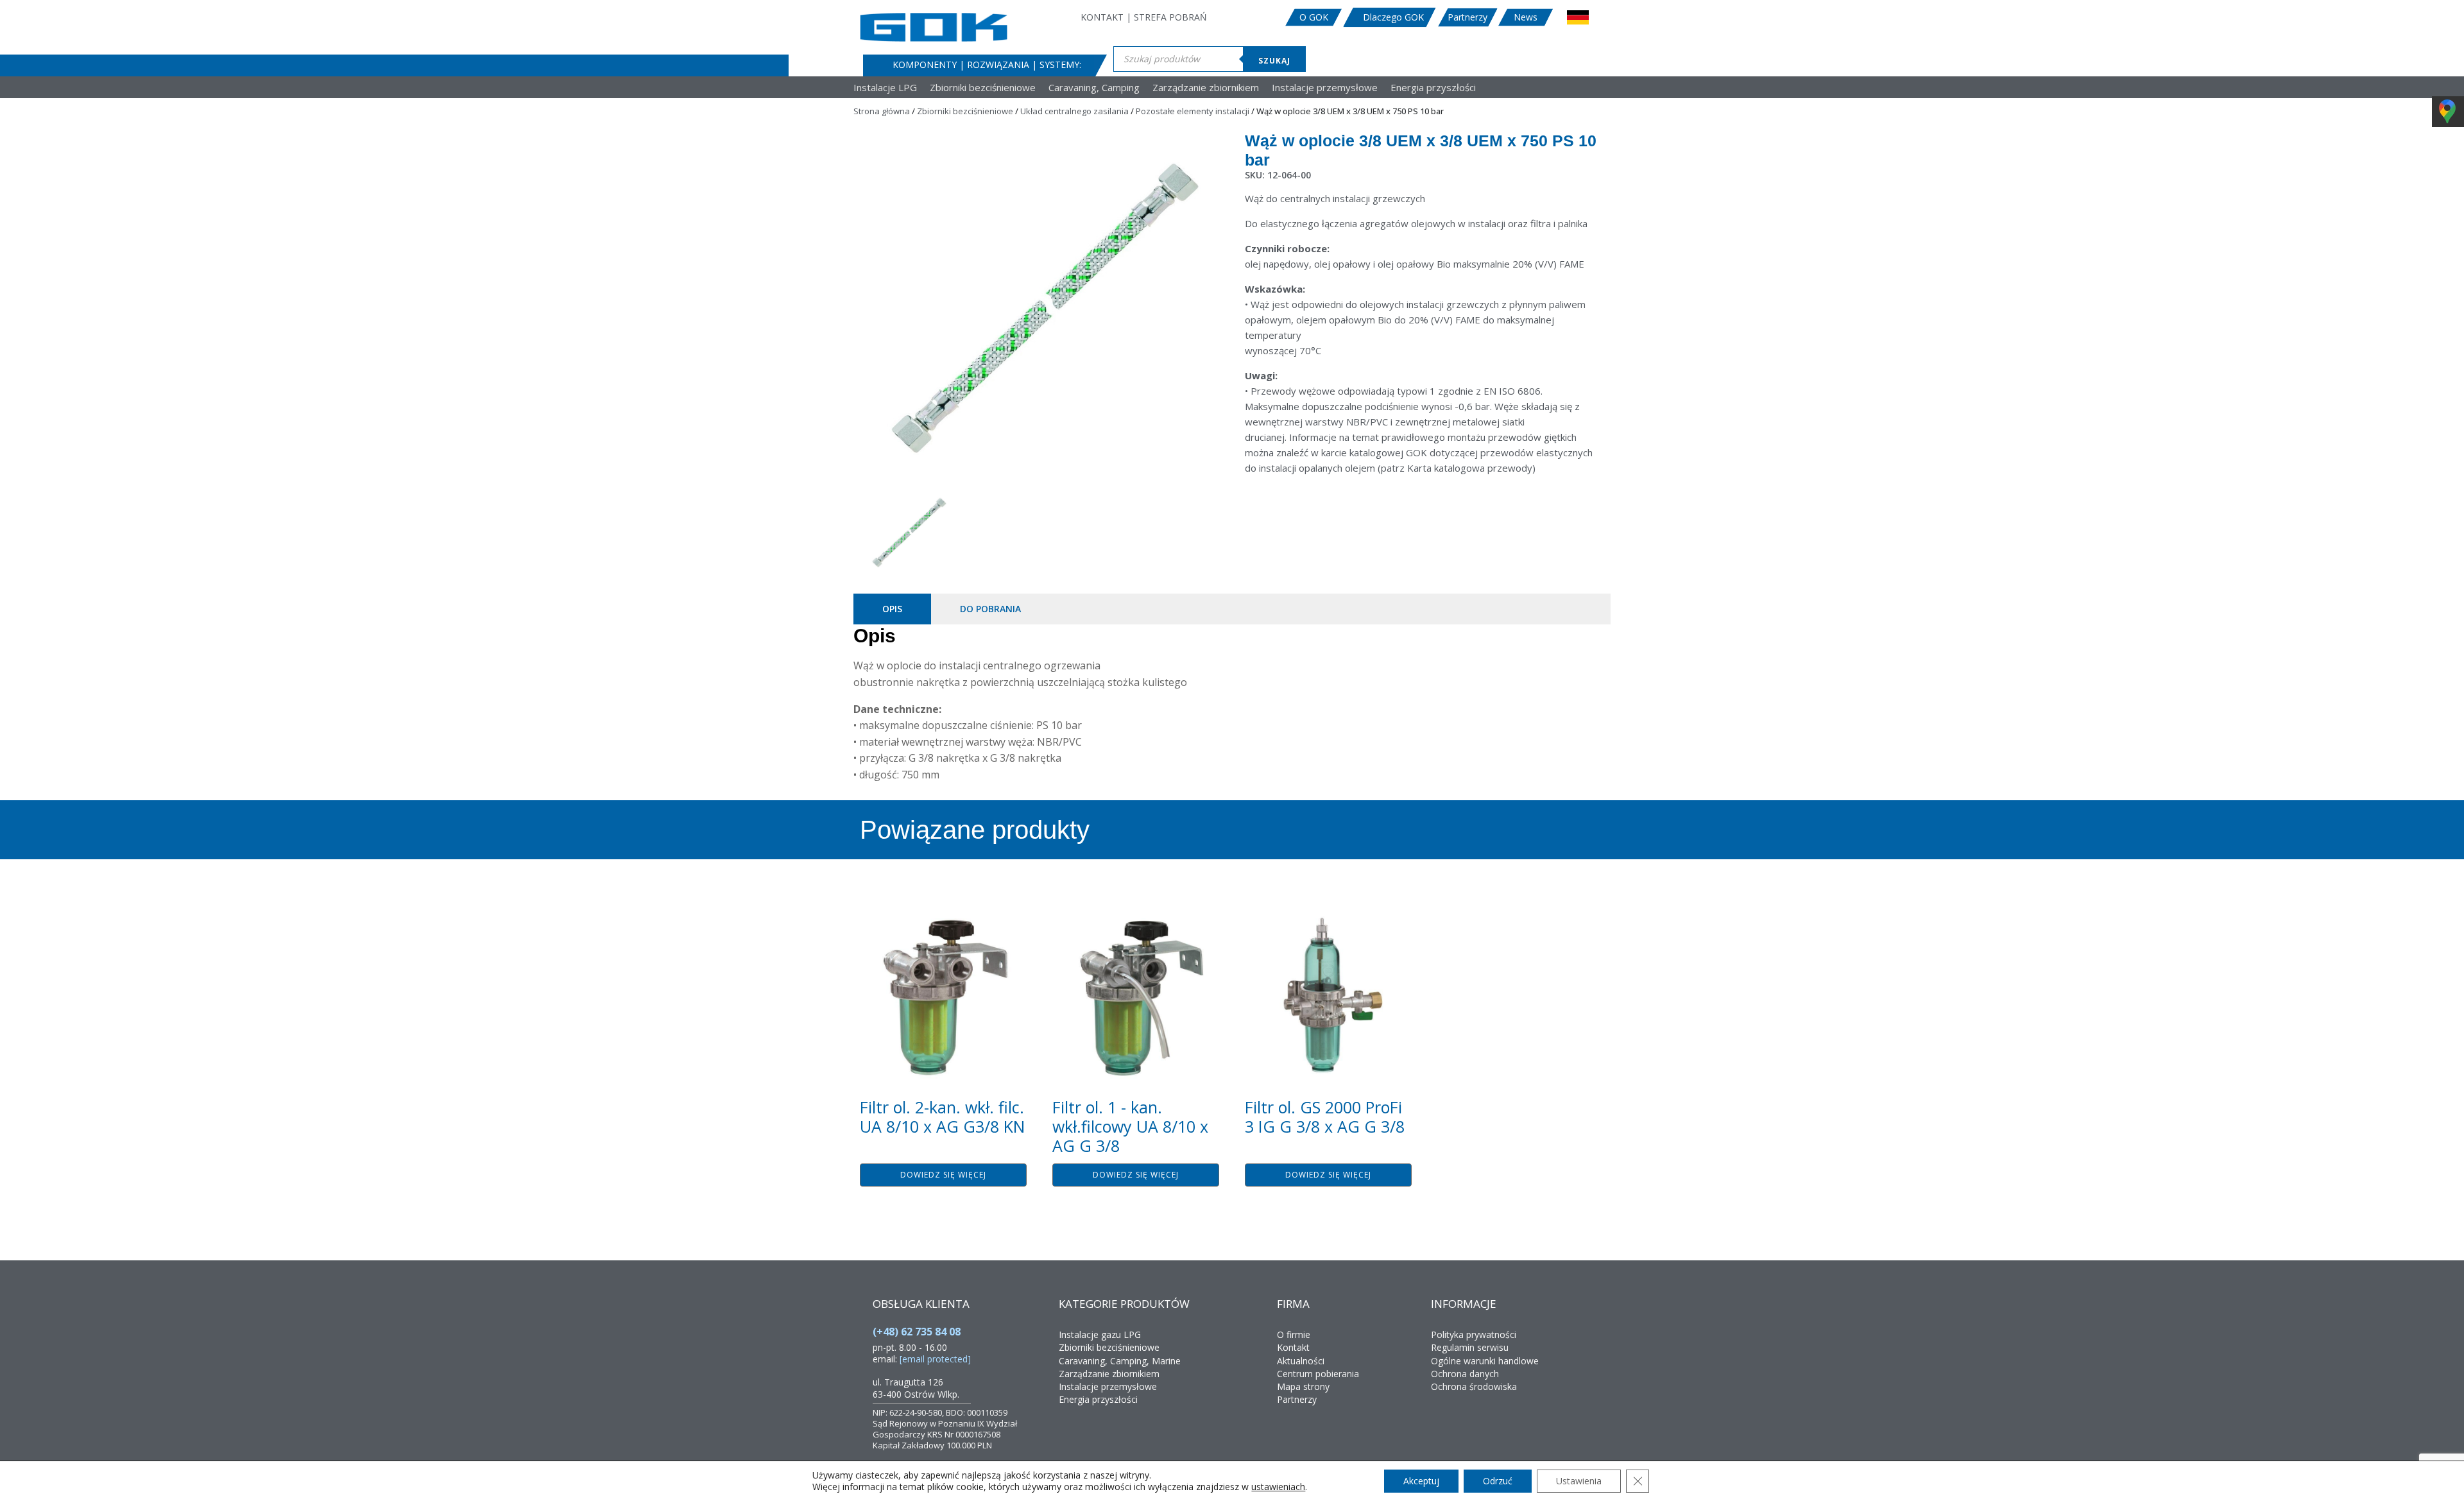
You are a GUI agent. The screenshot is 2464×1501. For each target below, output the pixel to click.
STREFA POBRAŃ (1170, 17)
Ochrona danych (1465, 1374)
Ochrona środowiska (1474, 1386)
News (1526, 17)
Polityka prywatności (1474, 1334)
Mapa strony (1303, 1386)
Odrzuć (1498, 1481)
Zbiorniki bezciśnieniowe (983, 88)
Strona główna (882, 111)
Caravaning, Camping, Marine (1120, 1361)
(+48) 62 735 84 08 (917, 1332)
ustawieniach (1278, 1487)
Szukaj (1274, 61)
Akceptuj (1421, 1481)
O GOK (1314, 17)
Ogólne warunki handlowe (1485, 1361)
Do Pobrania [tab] (990, 609)
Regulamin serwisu (1470, 1347)
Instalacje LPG (885, 88)
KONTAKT (1102, 17)
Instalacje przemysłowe (1325, 88)
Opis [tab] (892, 609)
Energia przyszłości (1433, 88)
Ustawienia (1579, 1481)
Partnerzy (1467, 17)
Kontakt (1293, 1347)
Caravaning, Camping (1094, 88)
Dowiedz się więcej (943, 1175)
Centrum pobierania (1318, 1374)
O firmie (1294, 1334)
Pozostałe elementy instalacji (1193, 111)
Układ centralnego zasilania (1074, 111)
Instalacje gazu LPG (1100, 1334)
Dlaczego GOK (1393, 17)
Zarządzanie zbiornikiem (1206, 88)
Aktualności (1301, 1361)
